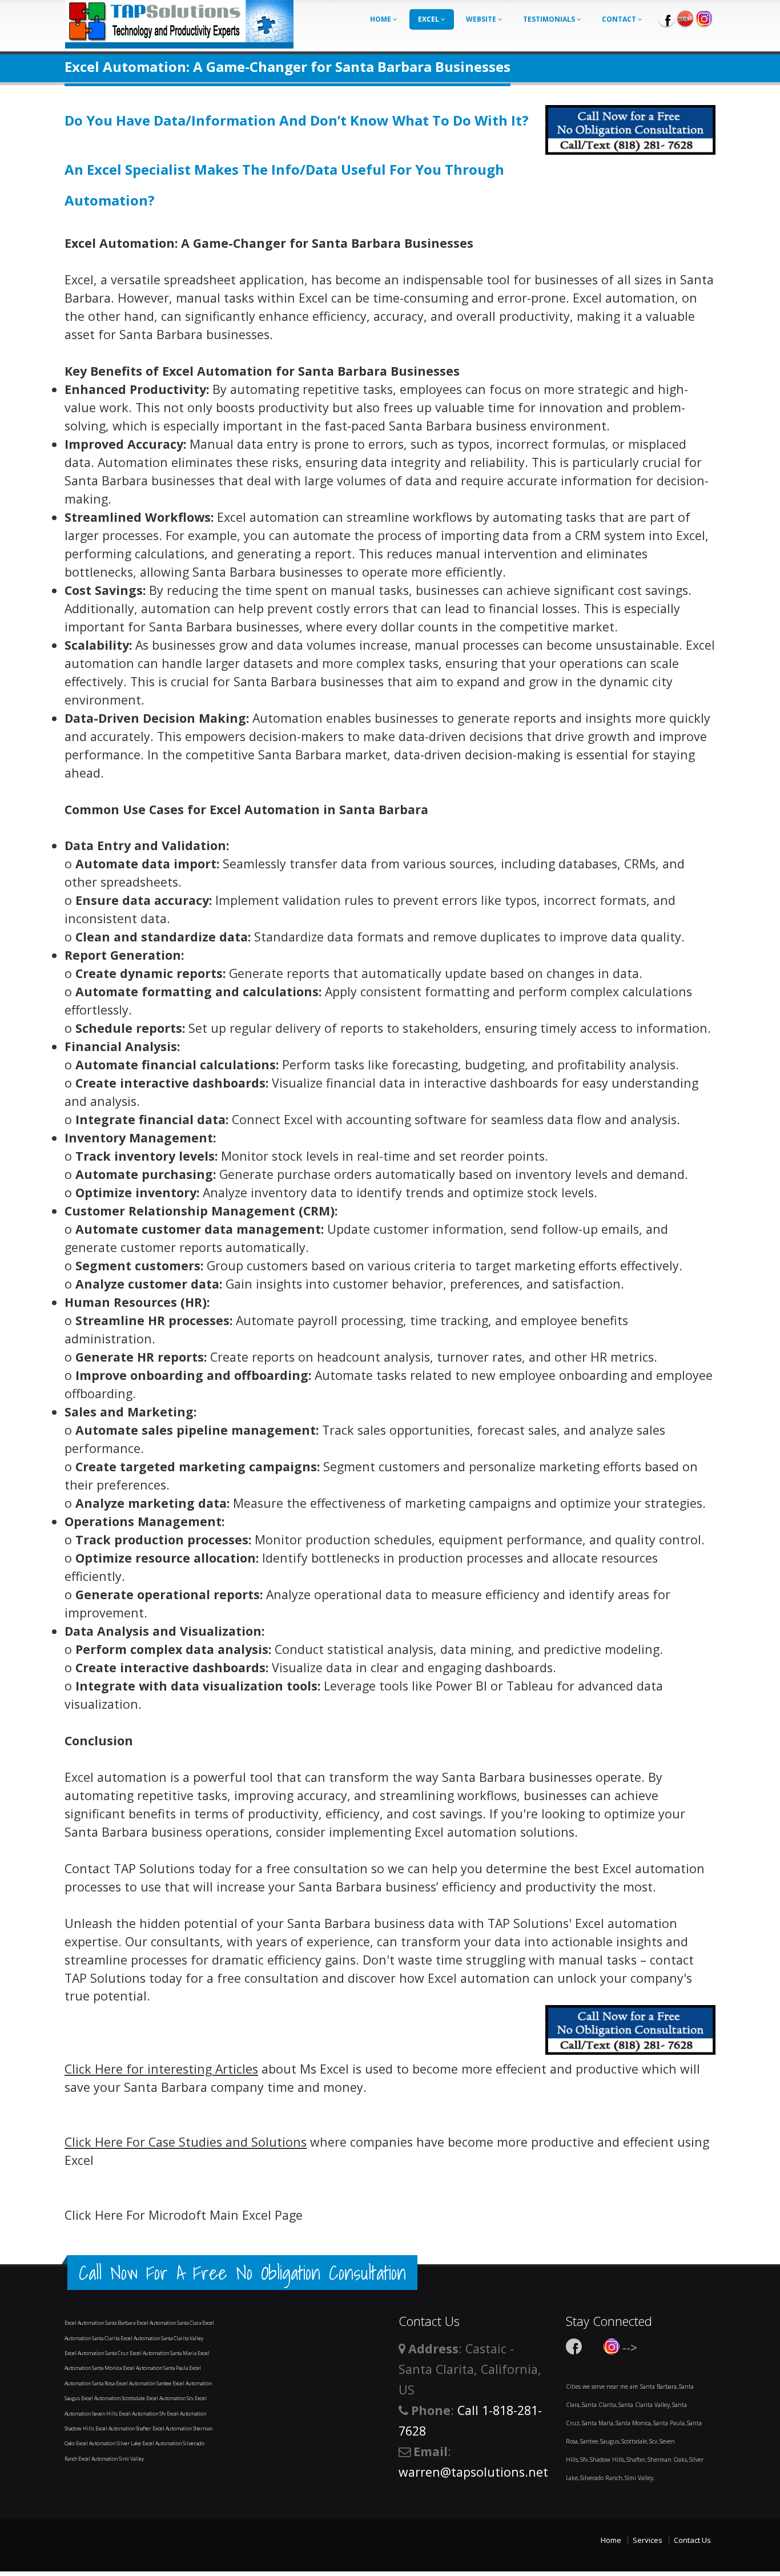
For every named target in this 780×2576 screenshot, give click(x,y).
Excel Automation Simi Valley (112, 2459)
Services (648, 2540)
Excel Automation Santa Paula (156, 2368)
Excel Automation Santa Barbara (100, 2323)
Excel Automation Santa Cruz (97, 2353)
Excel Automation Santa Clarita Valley (162, 2338)
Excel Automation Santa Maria (164, 2353)
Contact (620, 19)
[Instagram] (704, 18)
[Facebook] (666, 18)
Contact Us (692, 2540)
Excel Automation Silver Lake (109, 2443)
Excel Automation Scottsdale (114, 2398)
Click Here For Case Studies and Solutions (186, 2142)
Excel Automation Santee (144, 2383)
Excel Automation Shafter (124, 2428)
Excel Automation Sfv (143, 2414)
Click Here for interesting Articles (161, 2069)
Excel (429, 19)
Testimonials (550, 19)
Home (381, 19)
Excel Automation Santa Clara (169, 2323)
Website (482, 19)
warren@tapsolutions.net (473, 2472)
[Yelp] (685, 18)
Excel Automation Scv (170, 2398)
